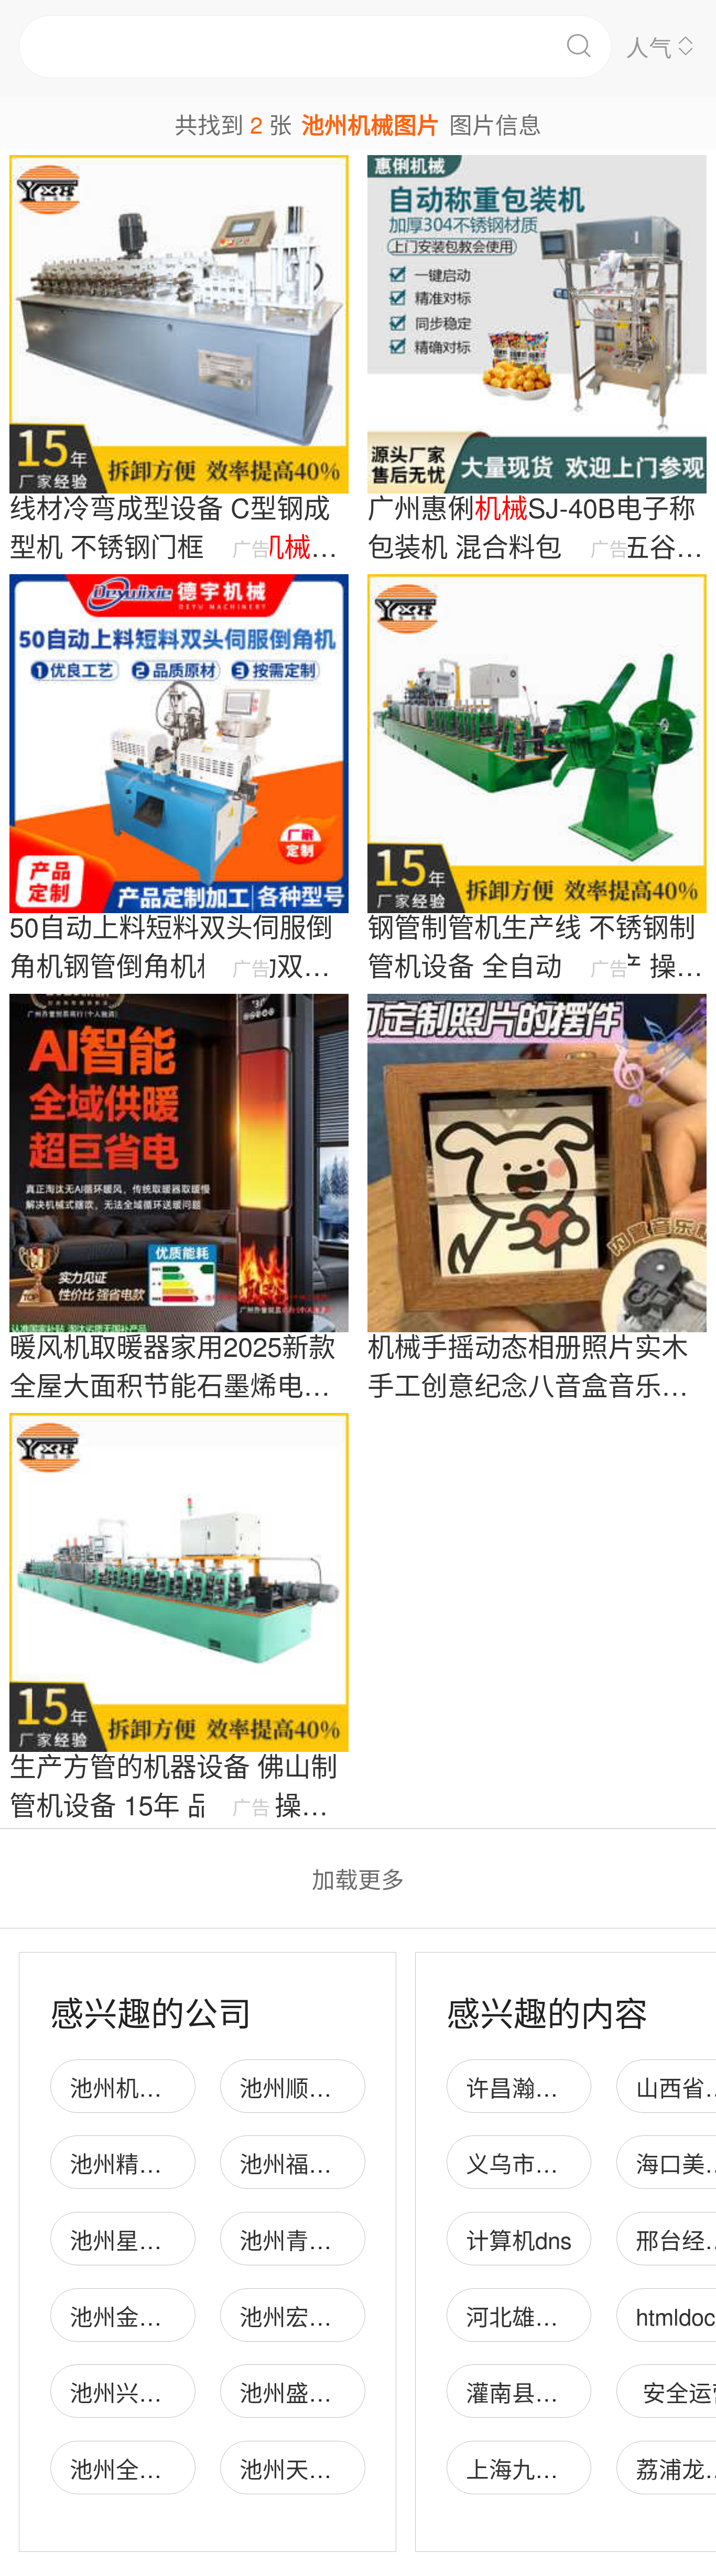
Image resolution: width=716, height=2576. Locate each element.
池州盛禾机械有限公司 (355, 2392)
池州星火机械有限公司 (185, 2239)
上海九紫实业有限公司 (581, 2468)
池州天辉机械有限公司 (355, 2468)
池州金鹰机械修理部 (173, 2316)
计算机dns (519, 2239)
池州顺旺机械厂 (320, 2087)
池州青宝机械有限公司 (355, 2239)
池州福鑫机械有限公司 (355, 2163)
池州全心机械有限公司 (185, 2468)
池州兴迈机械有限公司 (185, 2392)
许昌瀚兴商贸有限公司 (581, 2087)
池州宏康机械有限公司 (355, 2316)
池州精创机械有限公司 (185, 2163)
